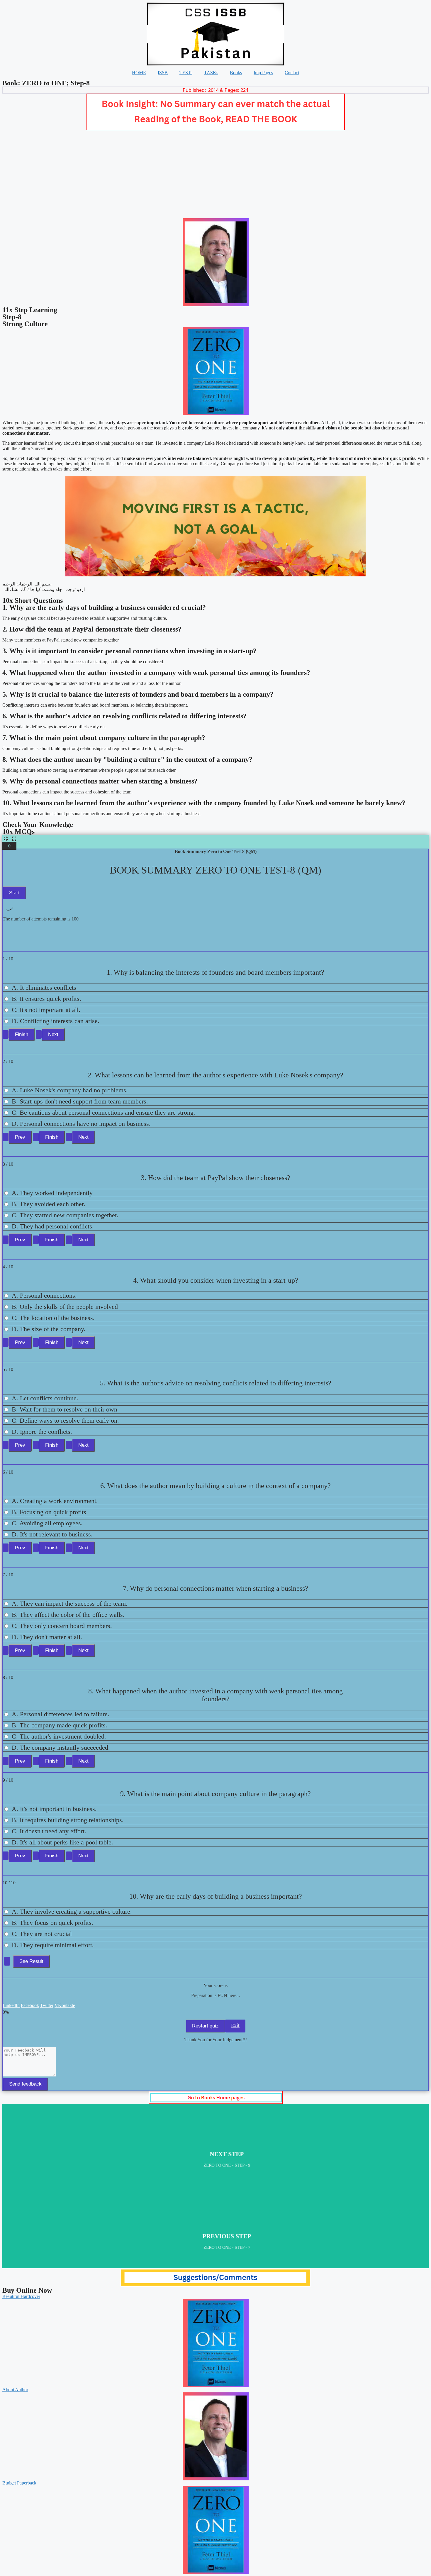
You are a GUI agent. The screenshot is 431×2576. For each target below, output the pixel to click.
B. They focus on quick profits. (52, 1923)
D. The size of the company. (49, 1329)
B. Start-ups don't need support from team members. (80, 1101)
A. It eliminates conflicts (44, 987)
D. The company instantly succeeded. (61, 1747)
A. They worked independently (52, 1193)
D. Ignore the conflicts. (42, 1432)
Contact (292, 73)
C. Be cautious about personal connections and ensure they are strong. (103, 1112)
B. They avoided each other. (49, 1204)
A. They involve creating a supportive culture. (72, 1911)
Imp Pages (263, 73)
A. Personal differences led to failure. (61, 1714)
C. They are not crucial (42, 1934)
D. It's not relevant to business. (52, 1534)
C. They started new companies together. (65, 1215)
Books (236, 73)
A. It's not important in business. (54, 1809)
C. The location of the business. (53, 1318)
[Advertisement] (215, 174)
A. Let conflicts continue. (45, 1398)
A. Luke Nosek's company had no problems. (70, 1090)
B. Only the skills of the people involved (65, 1307)
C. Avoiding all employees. (47, 1523)
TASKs (211, 73)
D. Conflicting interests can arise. (56, 1021)
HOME (139, 73)
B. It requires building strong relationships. (68, 1820)
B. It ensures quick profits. (46, 999)
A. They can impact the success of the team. (70, 1603)
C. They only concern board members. (62, 1626)
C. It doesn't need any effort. (49, 1831)
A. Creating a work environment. (55, 1501)
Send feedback (25, 2084)
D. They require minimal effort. (53, 1945)
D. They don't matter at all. (47, 1637)
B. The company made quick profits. (60, 1725)
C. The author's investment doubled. (59, 1736)
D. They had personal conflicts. (53, 1226)
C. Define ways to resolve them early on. (65, 1420)
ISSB (163, 73)
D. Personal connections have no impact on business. (81, 1124)
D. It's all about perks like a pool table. (62, 1842)
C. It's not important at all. (46, 1010)
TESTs (186, 73)
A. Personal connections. (44, 1295)
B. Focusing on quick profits (49, 1512)
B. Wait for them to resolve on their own (65, 1409)
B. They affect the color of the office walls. (68, 1615)
